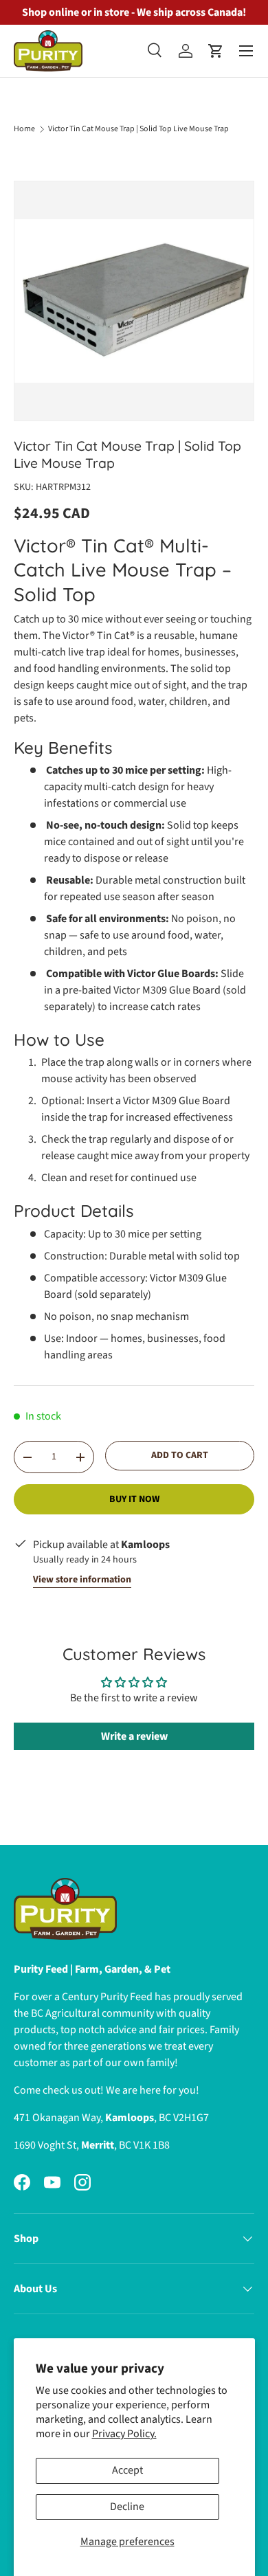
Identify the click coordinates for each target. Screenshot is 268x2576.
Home (24, 129)
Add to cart (180, 1455)
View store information (82, 1580)
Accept (127, 2470)
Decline (127, 2507)
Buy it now (134, 1499)
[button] (216, 51)
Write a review (134, 1736)
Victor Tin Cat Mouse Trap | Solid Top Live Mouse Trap (138, 129)
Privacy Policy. (124, 2434)
